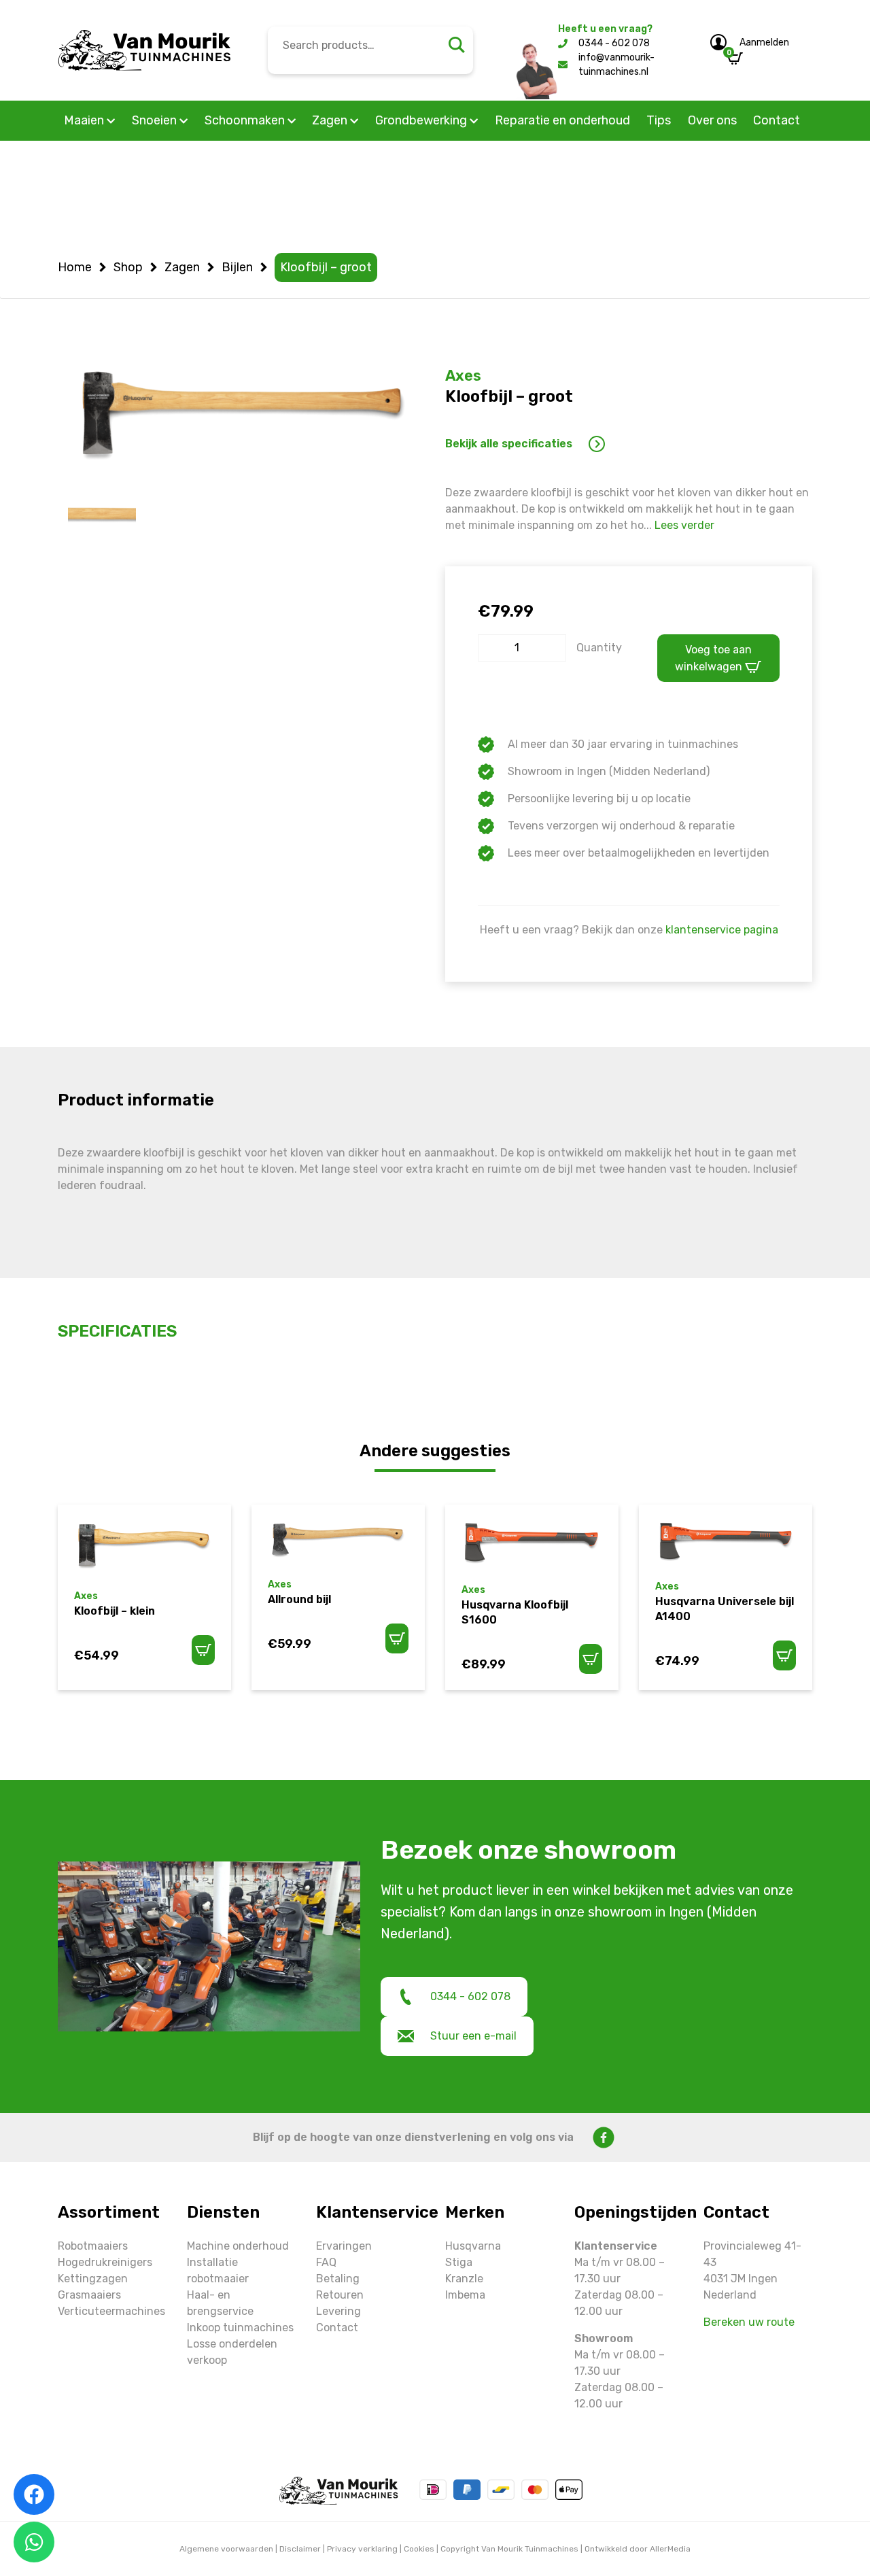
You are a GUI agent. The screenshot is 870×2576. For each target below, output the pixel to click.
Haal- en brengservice (220, 2303)
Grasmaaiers (89, 2295)
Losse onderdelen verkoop (232, 2352)
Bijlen (237, 267)
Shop (128, 267)
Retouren (340, 2295)
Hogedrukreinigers (105, 2262)
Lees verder (684, 525)
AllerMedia (670, 2549)
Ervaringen (344, 2246)
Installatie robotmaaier (218, 2270)
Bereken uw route (749, 2322)
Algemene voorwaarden (226, 2549)
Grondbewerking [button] (422, 120)
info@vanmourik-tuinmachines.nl (616, 65)
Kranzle (464, 2279)
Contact (777, 120)
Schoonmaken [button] (246, 120)
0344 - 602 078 (614, 43)
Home (75, 267)
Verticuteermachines (111, 2311)
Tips (659, 120)
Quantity (599, 648)
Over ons (712, 120)
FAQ (326, 2262)
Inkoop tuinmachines (240, 2328)
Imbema (465, 2295)
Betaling (338, 2279)
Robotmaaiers (93, 2246)
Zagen (182, 267)
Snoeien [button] (156, 120)
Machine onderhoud (238, 2246)
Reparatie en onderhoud (562, 120)
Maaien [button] (85, 120)
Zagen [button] (331, 120)
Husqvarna (473, 2246)
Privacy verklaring (362, 2549)
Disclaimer (300, 2549)
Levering (338, 2311)
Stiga (459, 2262)
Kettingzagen (93, 2279)
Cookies (419, 2549)
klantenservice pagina (722, 930)
